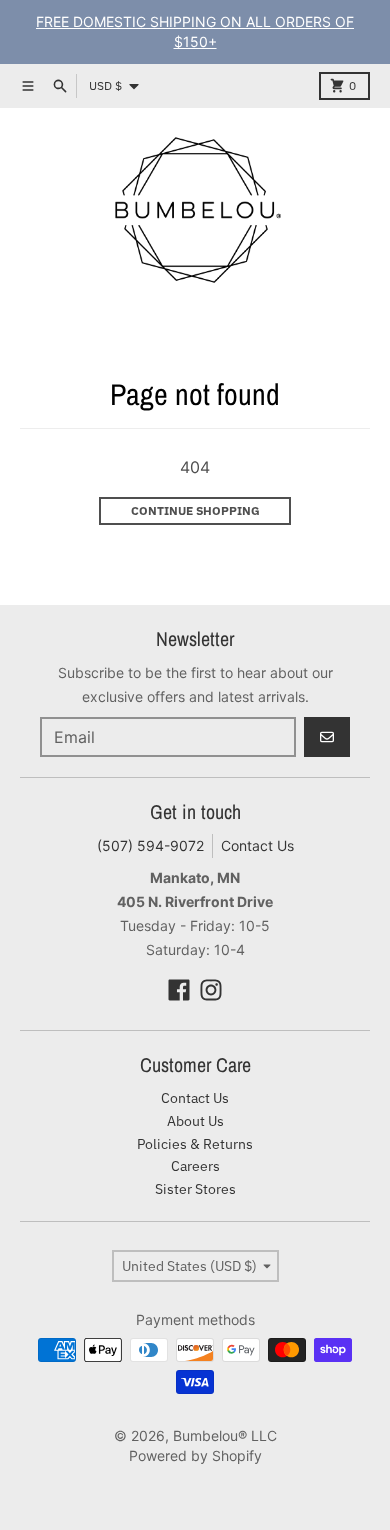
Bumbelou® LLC (225, 1435)
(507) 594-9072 (150, 845)
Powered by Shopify (195, 1455)
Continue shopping (195, 510)
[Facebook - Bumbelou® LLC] (179, 990)
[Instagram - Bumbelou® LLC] (211, 990)
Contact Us (257, 845)
